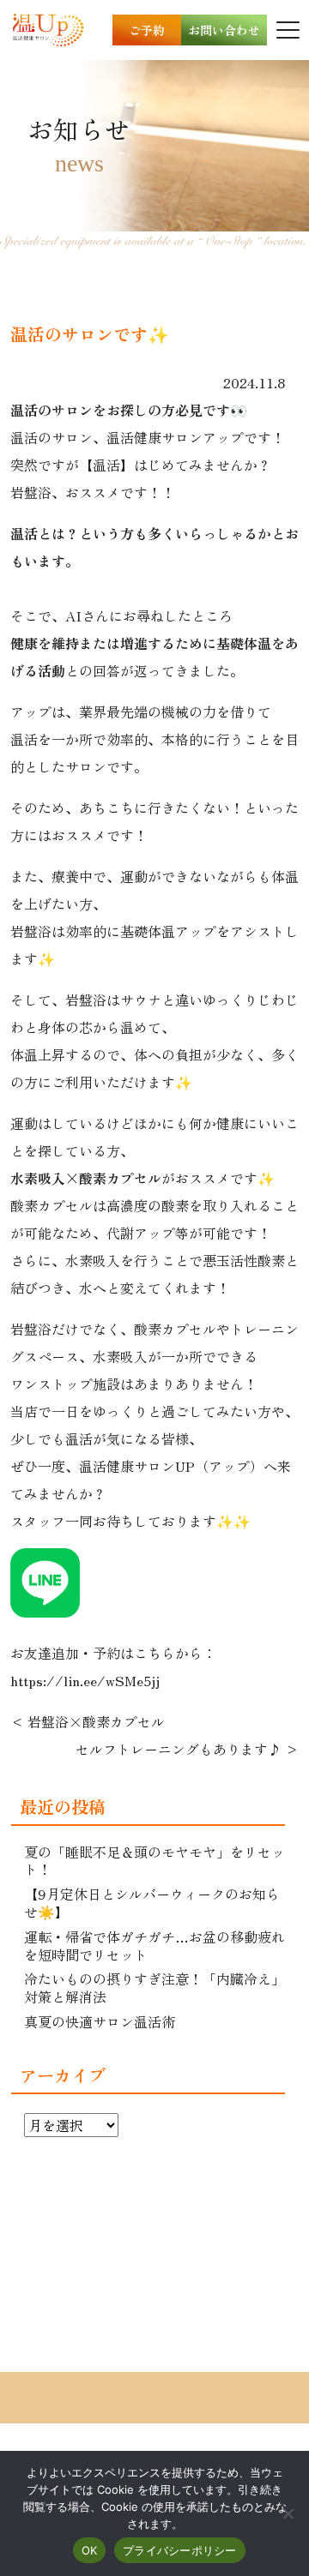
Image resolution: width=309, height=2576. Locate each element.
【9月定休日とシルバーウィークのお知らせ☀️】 (152, 1903)
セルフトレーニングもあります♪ (179, 1749)
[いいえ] (288, 2513)
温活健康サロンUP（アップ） (171, 1466)
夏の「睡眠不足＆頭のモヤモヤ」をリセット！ (154, 1861)
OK (90, 2550)
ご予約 (147, 30)
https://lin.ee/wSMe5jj (85, 1680)
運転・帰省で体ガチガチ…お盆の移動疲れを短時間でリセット (154, 1946)
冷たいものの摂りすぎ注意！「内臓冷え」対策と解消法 (154, 1988)
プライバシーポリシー (180, 2550)
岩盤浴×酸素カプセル (96, 1721)
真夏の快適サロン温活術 (100, 2021)
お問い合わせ (224, 30)
